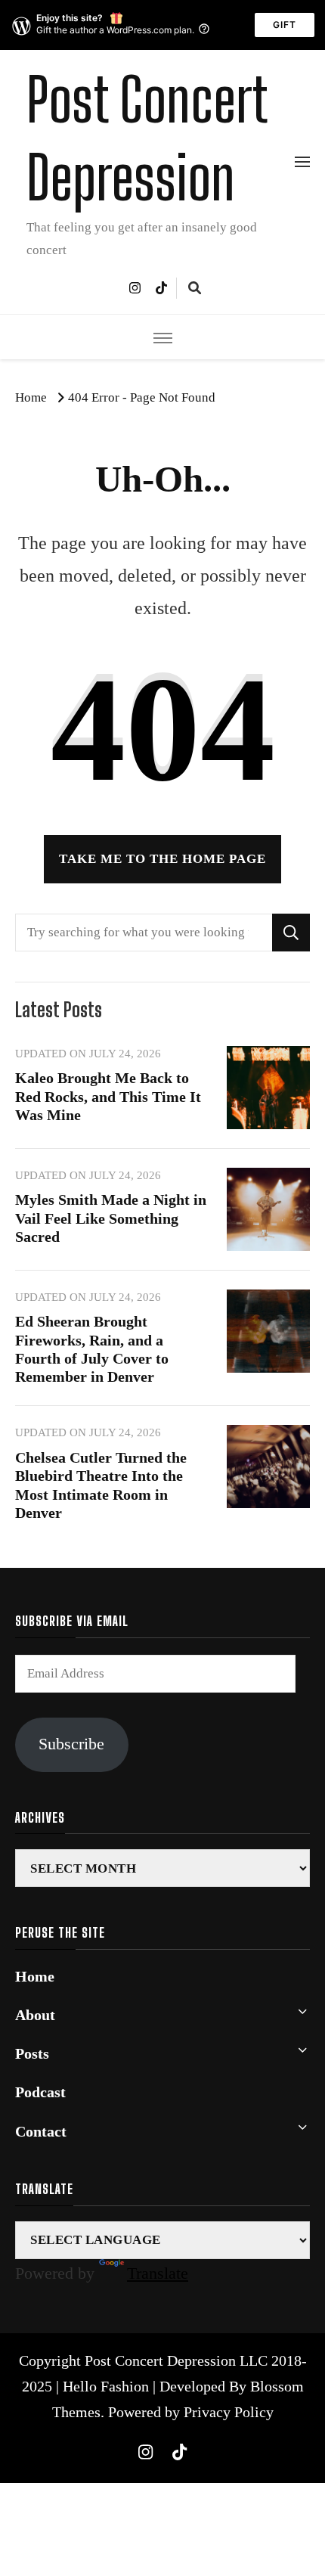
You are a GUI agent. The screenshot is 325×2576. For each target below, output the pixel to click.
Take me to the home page (162, 859)
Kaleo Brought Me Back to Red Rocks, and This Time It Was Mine (108, 1096)
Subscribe (71, 1744)
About (35, 2015)
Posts (32, 2054)
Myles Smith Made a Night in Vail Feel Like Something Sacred (111, 1218)
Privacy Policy (229, 2412)
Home (35, 1977)
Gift (285, 25)
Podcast (40, 2092)
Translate (158, 2273)
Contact (41, 2132)
